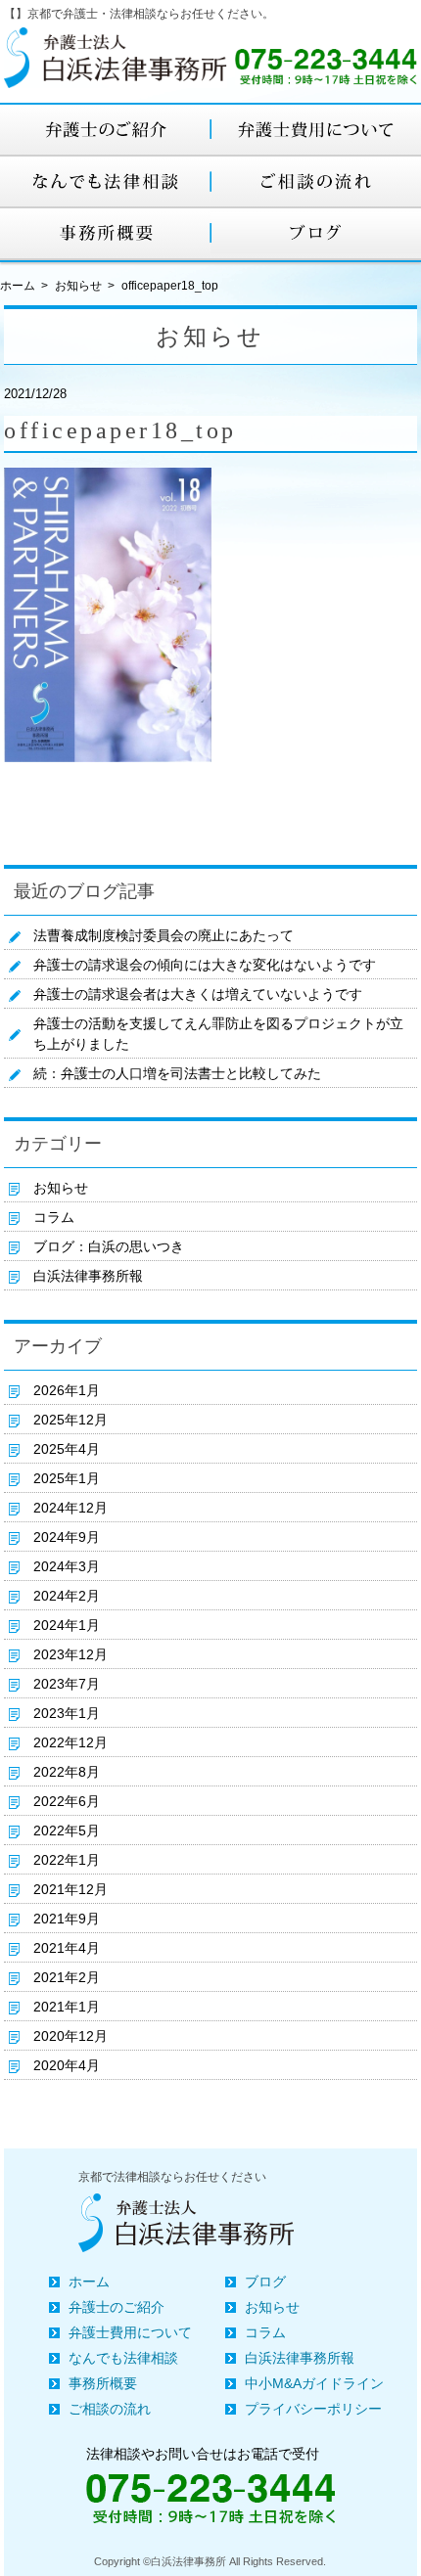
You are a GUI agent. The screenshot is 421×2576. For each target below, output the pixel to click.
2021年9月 (67, 1919)
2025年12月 (70, 1420)
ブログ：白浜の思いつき (109, 1246)
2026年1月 (67, 1390)
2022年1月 (67, 1860)
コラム (54, 1217)
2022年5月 (67, 1830)
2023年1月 (67, 1713)
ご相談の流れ (110, 2409)
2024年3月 (67, 1566)
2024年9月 (67, 1537)
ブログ (265, 2282)
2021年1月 (67, 2007)
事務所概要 (103, 2383)
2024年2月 (67, 1596)
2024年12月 (70, 1508)
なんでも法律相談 (123, 2358)
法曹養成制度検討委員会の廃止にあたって (164, 935)
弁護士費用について (130, 2332)
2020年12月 (70, 2036)
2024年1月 (67, 1625)
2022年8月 (67, 1772)
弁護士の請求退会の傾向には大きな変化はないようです (205, 965)
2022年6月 (67, 1801)
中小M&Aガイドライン (314, 2383)
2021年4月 (67, 1948)
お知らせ (78, 286)
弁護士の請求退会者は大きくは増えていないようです (198, 994)
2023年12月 (70, 1654)
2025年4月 (67, 1449)
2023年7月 (67, 1684)
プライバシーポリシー (313, 2409)
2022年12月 (70, 1742)
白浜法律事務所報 (88, 1276)
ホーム (89, 2282)
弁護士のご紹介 (117, 2307)
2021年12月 (70, 1889)
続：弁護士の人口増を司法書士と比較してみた (177, 1073)
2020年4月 (67, 2065)
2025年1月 (67, 1478)
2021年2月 (67, 1977)
